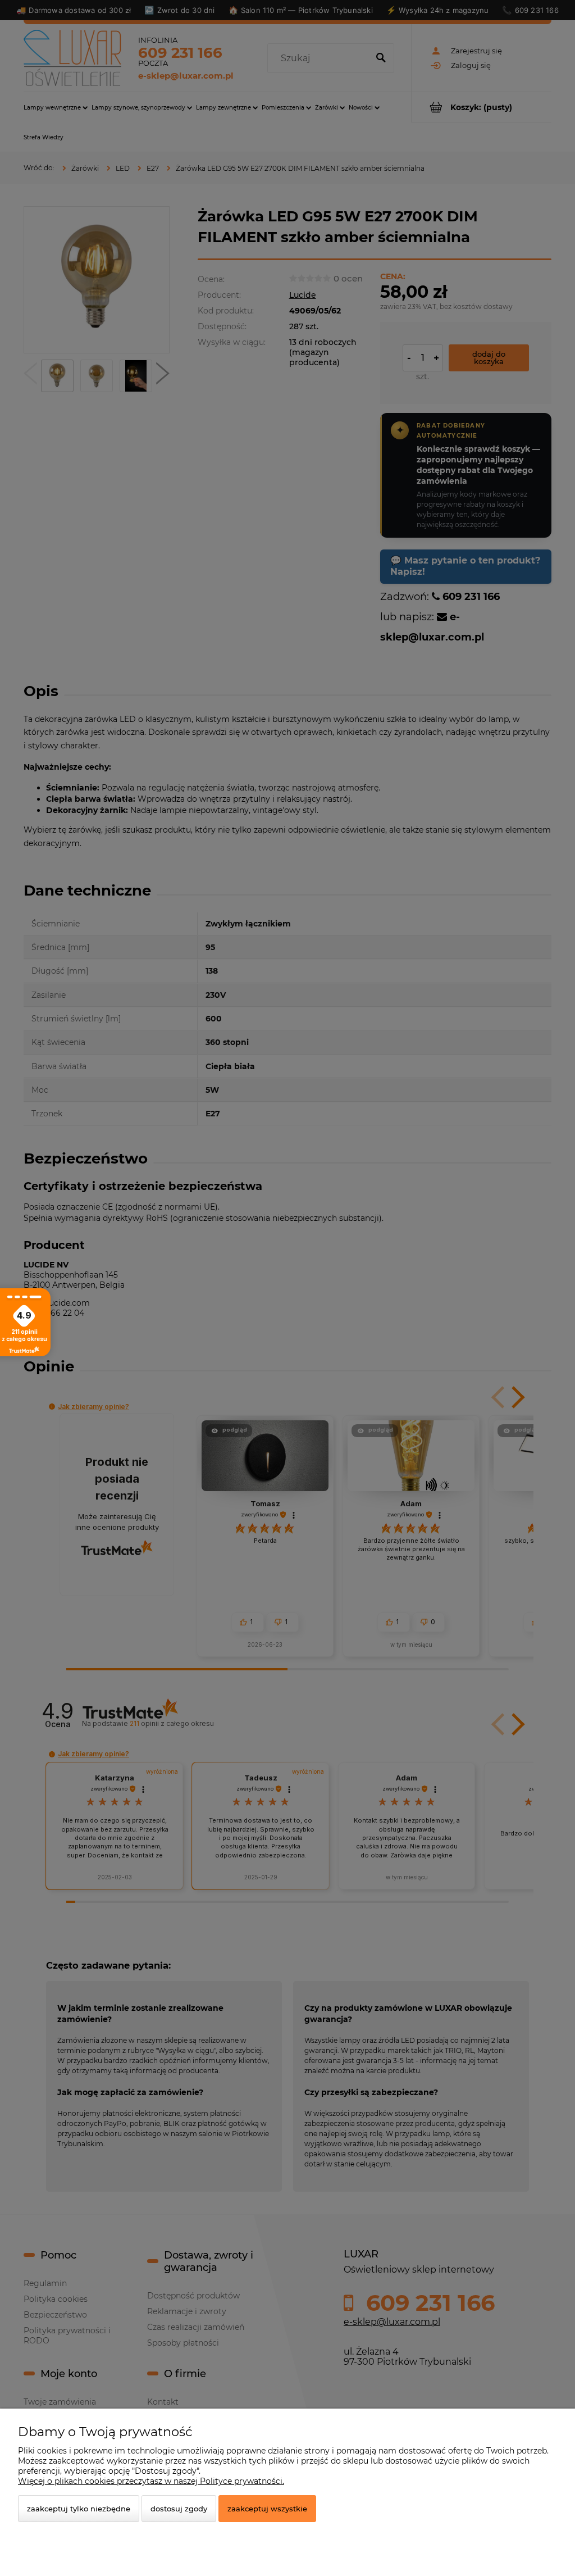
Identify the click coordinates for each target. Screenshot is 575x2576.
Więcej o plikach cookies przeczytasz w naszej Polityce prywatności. (151, 2481)
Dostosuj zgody (179, 2509)
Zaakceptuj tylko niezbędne (79, 2509)
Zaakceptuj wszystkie (267, 2509)
